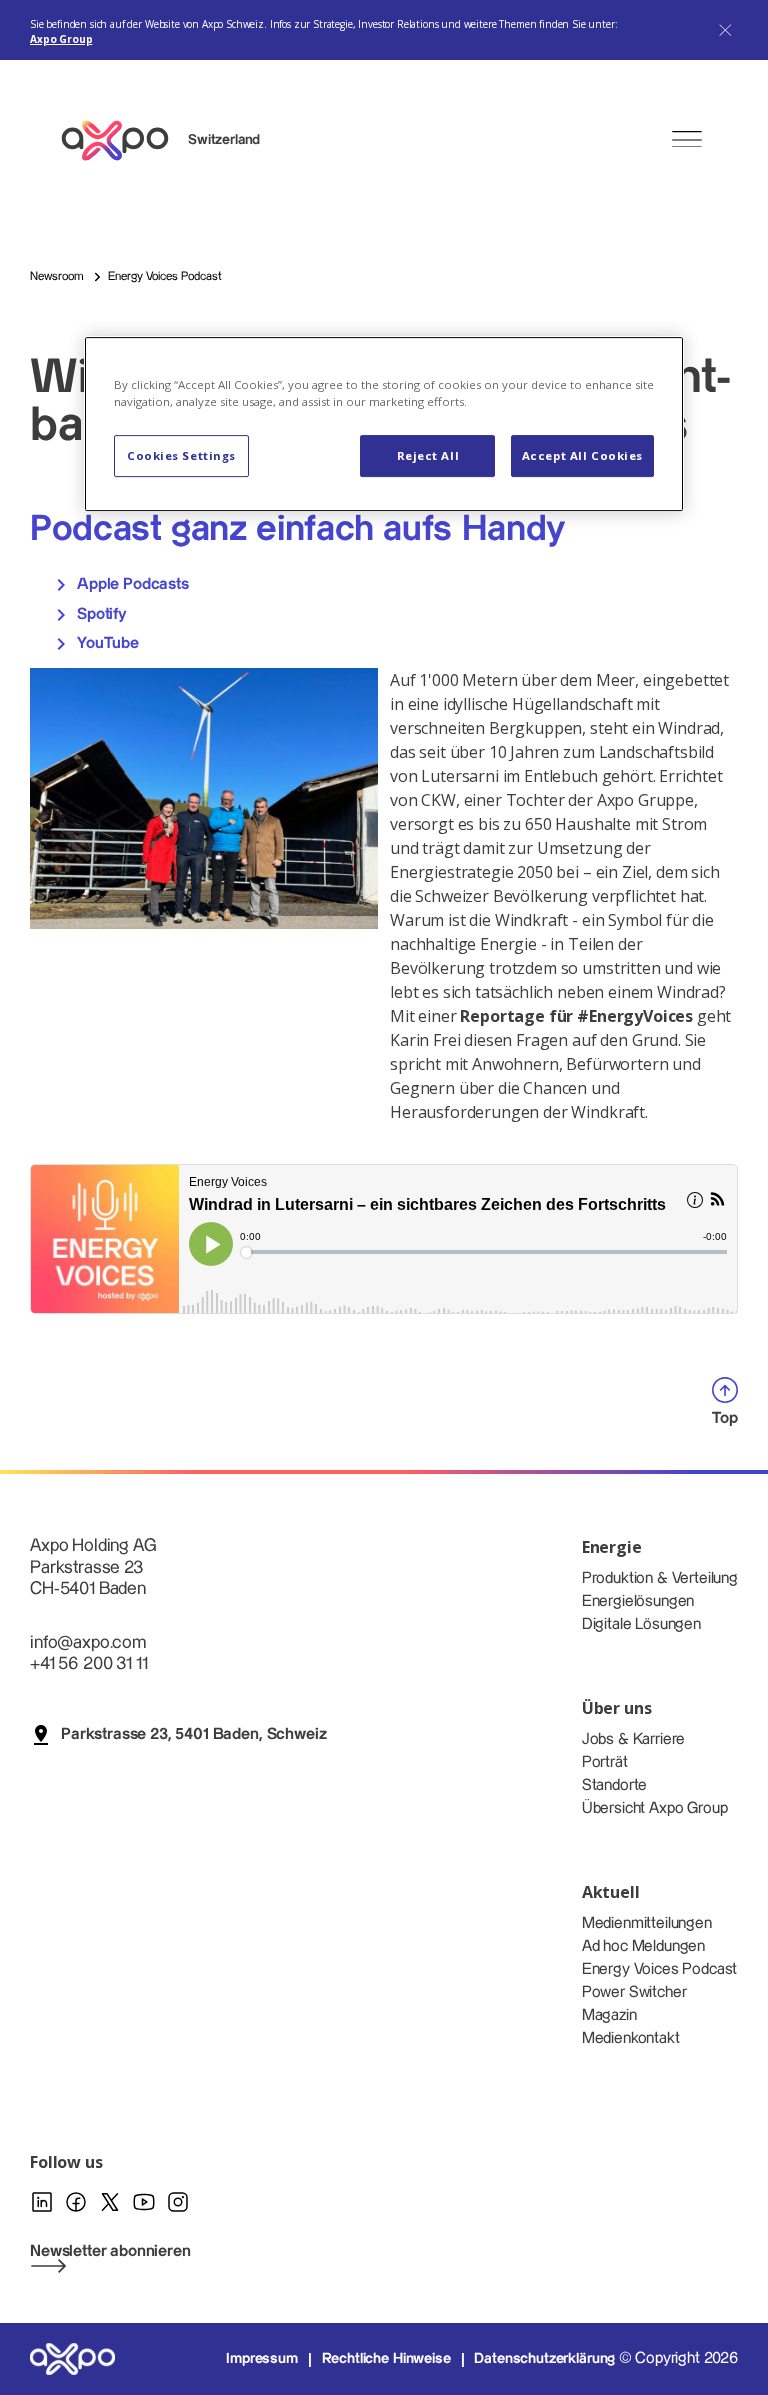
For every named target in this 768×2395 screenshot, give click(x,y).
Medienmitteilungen (647, 1923)
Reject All (428, 455)
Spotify (100, 614)
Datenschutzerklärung (544, 2359)
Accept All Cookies (582, 455)
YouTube (106, 643)
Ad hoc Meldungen (643, 1946)
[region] (384, 424)
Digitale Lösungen (641, 1624)
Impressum (262, 2359)
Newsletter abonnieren (110, 2251)
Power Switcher (634, 1992)
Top (725, 1418)
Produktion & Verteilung (660, 1578)
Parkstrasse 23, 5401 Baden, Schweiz (193, 1734)
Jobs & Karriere (634, 1739)
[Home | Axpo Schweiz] (124, 140)
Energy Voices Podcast (660, 1969)
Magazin (609, 2015)
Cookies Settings (181, 455)
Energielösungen (638, 1601)
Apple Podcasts (131, 585)
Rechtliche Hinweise (386, 2359)
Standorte (615, 1785)
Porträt (605, 1762)
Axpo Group (61, 39)
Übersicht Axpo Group (655, 1808)
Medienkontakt (631, 2038)
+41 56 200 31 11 (88, 1663)
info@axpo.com (88, 1642)
